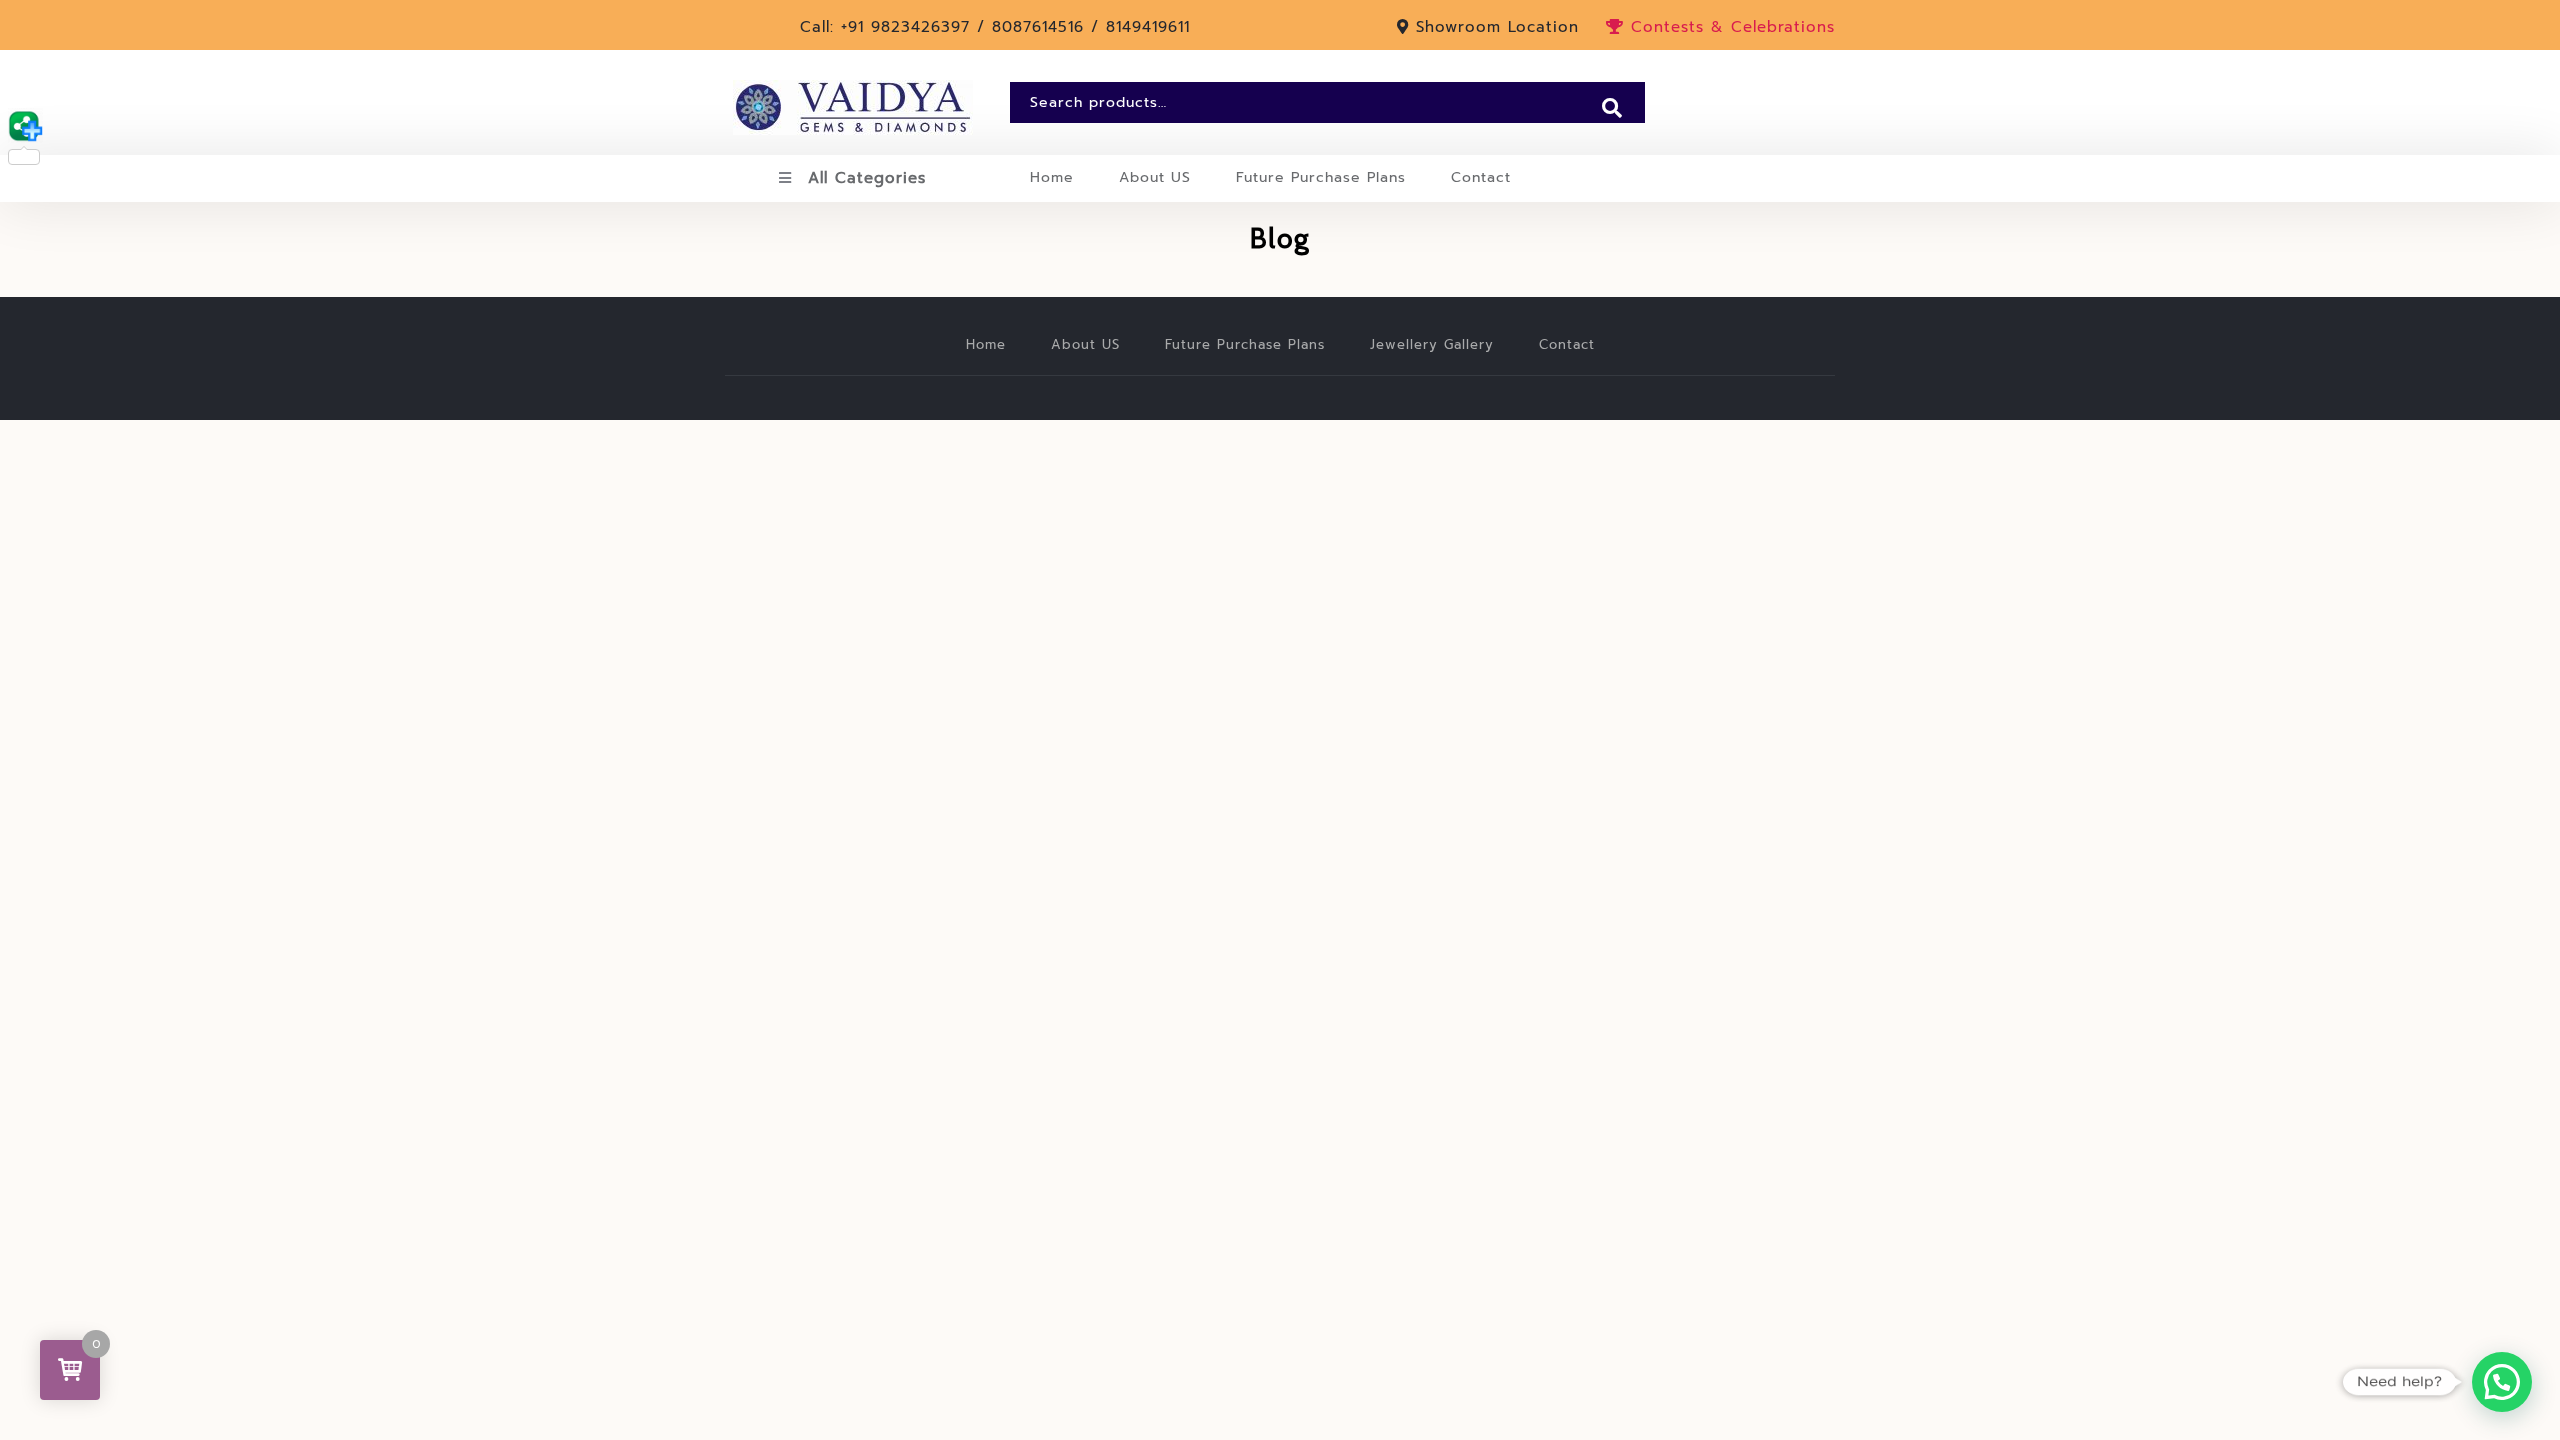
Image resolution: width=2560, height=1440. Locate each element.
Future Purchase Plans (1321, 177)
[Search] (1612, 108)
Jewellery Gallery (1432, 344)
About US (1155, 177)
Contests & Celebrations (1729, 27)
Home (1052, 177)
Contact (1481, 177)
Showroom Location (1497, 27)
